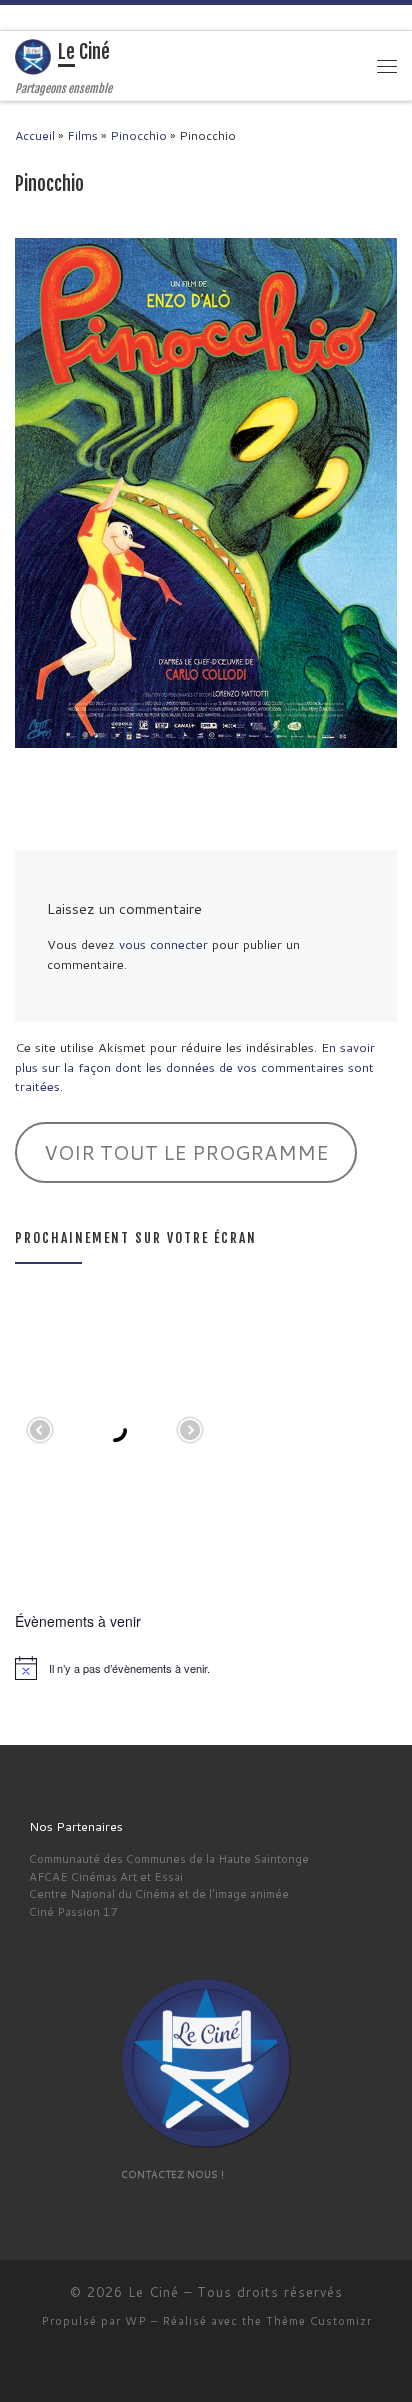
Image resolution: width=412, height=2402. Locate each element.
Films (82, 135)
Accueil (35, 135)
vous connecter (163, 944)
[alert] (206, 1668)
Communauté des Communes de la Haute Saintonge (169, 1858)
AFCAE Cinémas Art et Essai (106, 1876)
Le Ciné (153, 2292)
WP (136, 2321)
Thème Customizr (319, 2321)
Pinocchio (138, 135)
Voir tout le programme (186, 1152)
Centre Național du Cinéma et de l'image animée (159, 1893)
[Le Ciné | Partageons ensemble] (33, 57)
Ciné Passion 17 (73, 1911)
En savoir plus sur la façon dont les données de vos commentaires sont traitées (195, 1066)
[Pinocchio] (206, 492)
